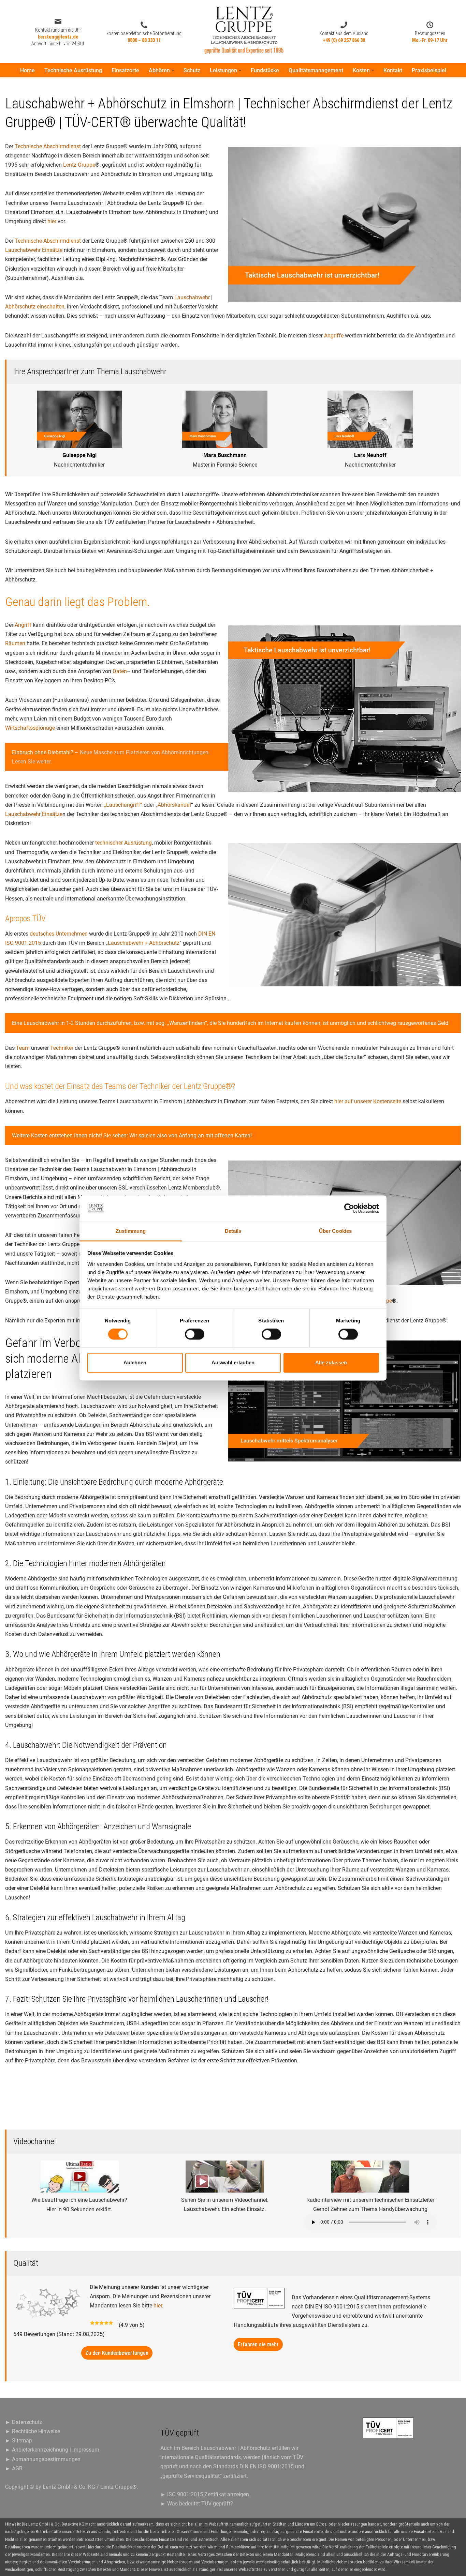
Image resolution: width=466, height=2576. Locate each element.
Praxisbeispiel (429, 70)
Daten (120, 671)
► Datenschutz (24, 2422)
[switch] (195, 1334)
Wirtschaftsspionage (30, 728)
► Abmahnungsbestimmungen (43, 2459)
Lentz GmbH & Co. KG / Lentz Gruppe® (90, 2487)
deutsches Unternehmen (59, 934)
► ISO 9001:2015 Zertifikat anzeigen (205, 2494)
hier (52, 221)
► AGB (14, 2468)
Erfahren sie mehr (258, 2344)
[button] (173, 70)
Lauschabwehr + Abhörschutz (144, 943)
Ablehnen (135, 1362)
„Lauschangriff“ (123, 805)
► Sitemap (19, 2441)
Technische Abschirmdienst (48, 146)
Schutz (192, 70)
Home (27, 70)
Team (23, 1048)
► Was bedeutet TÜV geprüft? (197, 2504)
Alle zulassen (331, 1362)
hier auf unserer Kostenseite (368, 1101)
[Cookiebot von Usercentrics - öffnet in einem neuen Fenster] (349, 1209)
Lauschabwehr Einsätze (34, 250)
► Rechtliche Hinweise (33, 2431)
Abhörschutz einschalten (35, 307)
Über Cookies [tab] (335, 1231)
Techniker (62, 1048)
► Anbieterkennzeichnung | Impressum (52, 2450)
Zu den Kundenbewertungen (117, 2353)
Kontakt (393, 70)
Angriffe (334, 336)
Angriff (23, 625)
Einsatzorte (125, 70)
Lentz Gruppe (79, 165)
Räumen (15, 643)
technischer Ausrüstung (123, 843)
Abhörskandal (174, 805)
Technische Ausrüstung (73, 70)
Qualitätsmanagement (316, 70)
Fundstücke (265, 70)
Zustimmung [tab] (131, 1231)
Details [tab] (233, 1231)
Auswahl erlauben (233, 1362)
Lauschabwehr (192, 297)
